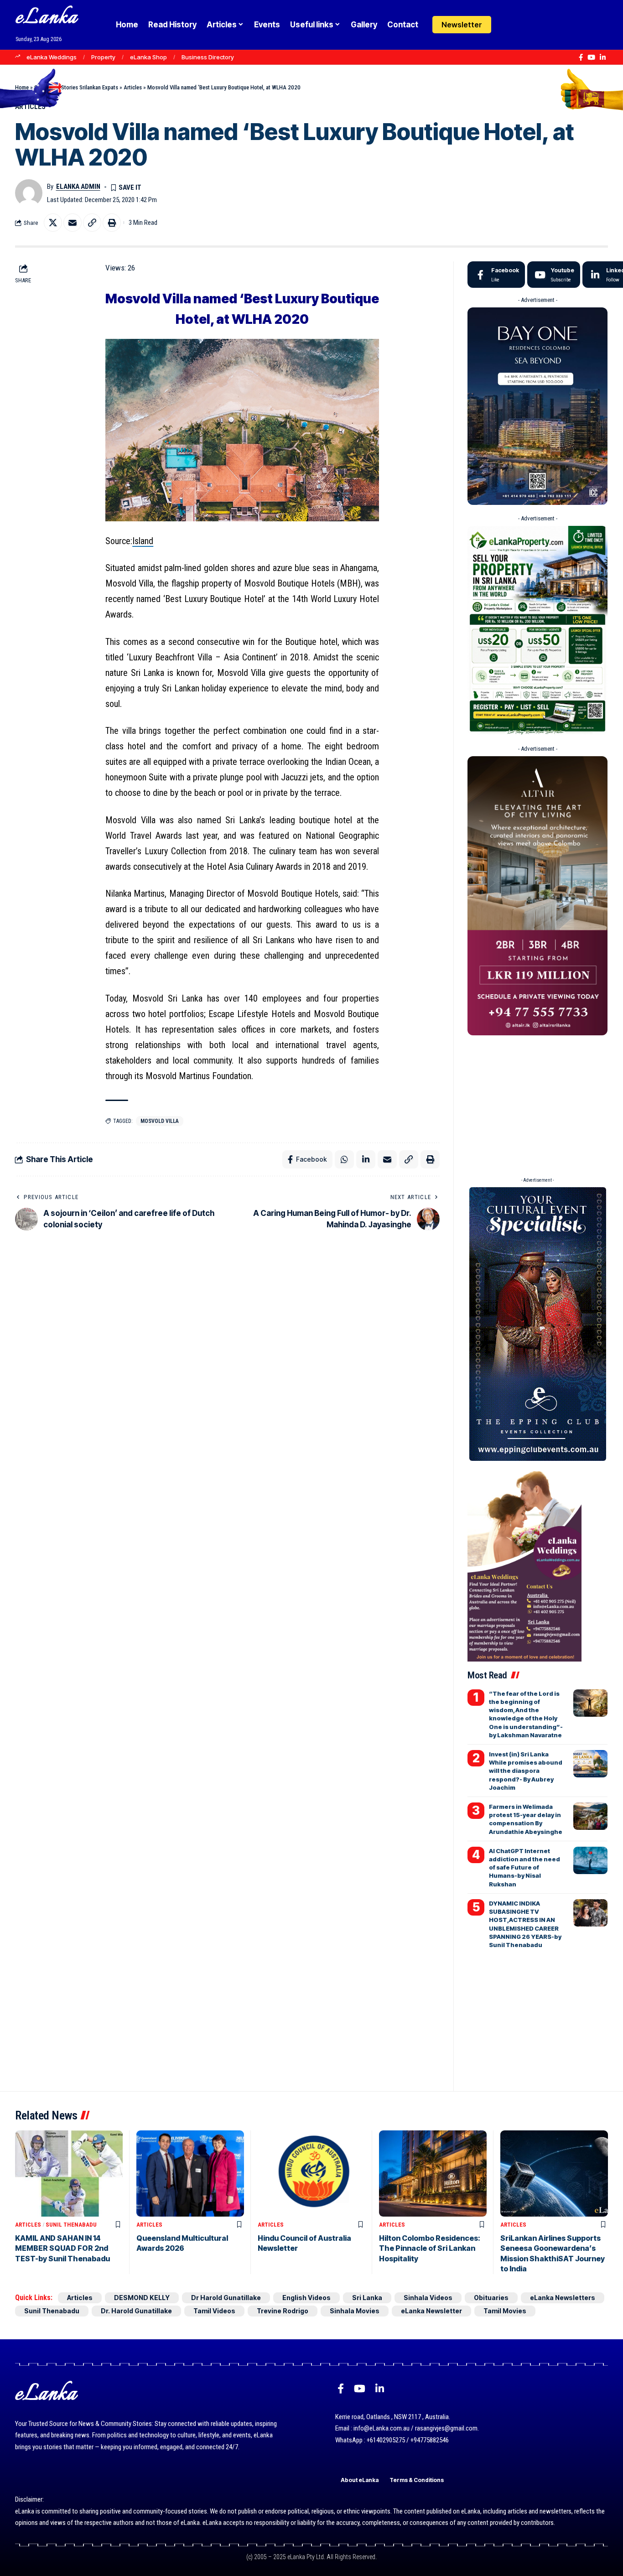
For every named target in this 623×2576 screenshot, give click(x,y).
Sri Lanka (367, 2298)
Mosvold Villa (160, 1121)
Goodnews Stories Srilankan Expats (76, 87)
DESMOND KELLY (142, 2298)
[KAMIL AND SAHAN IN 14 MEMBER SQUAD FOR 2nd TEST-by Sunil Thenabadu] (69, 2173)
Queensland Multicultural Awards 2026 (182, 2243)
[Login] (508, 25)
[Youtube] (554, 275)
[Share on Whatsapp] (344, 1159)
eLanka (47, 18)
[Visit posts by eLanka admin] (29, 193)
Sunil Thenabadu (71, 2225)
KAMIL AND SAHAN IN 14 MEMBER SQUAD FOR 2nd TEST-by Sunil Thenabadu (62, 2248)
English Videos (306, 2298)
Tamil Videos (214, 2311)
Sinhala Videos (428, 2298)
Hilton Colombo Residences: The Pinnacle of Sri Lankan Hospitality (430, 2248)
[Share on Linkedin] (366, 1159)
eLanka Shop (148, 57)
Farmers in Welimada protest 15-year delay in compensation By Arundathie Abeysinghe (526, 1819)
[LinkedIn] (603, 57)
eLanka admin (78, 187)
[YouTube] (591, 57)
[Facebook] (581, 57)
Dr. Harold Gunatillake (136, 2311)
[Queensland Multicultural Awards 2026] (190, 2173)
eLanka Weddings (52, 57)
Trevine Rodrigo (283, 2311)
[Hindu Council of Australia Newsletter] (311, 2173)
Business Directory (208, 57)
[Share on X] (53, 223)
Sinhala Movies (355, 2311)
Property (103, 57)
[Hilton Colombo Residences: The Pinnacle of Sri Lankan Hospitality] (433, 2173)
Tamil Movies (505, 2311)
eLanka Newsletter (431, 2311)
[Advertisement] (537, 1103)
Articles (133, 87)
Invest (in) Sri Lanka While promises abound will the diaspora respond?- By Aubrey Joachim (526, 1771)
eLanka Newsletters (563, 2298)
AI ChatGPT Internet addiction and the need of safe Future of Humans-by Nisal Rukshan (524, 1867)
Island (143, 541)
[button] (526, 25)
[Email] (73, 223)
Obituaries (491, 2298)
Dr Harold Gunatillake (226, 2298)
